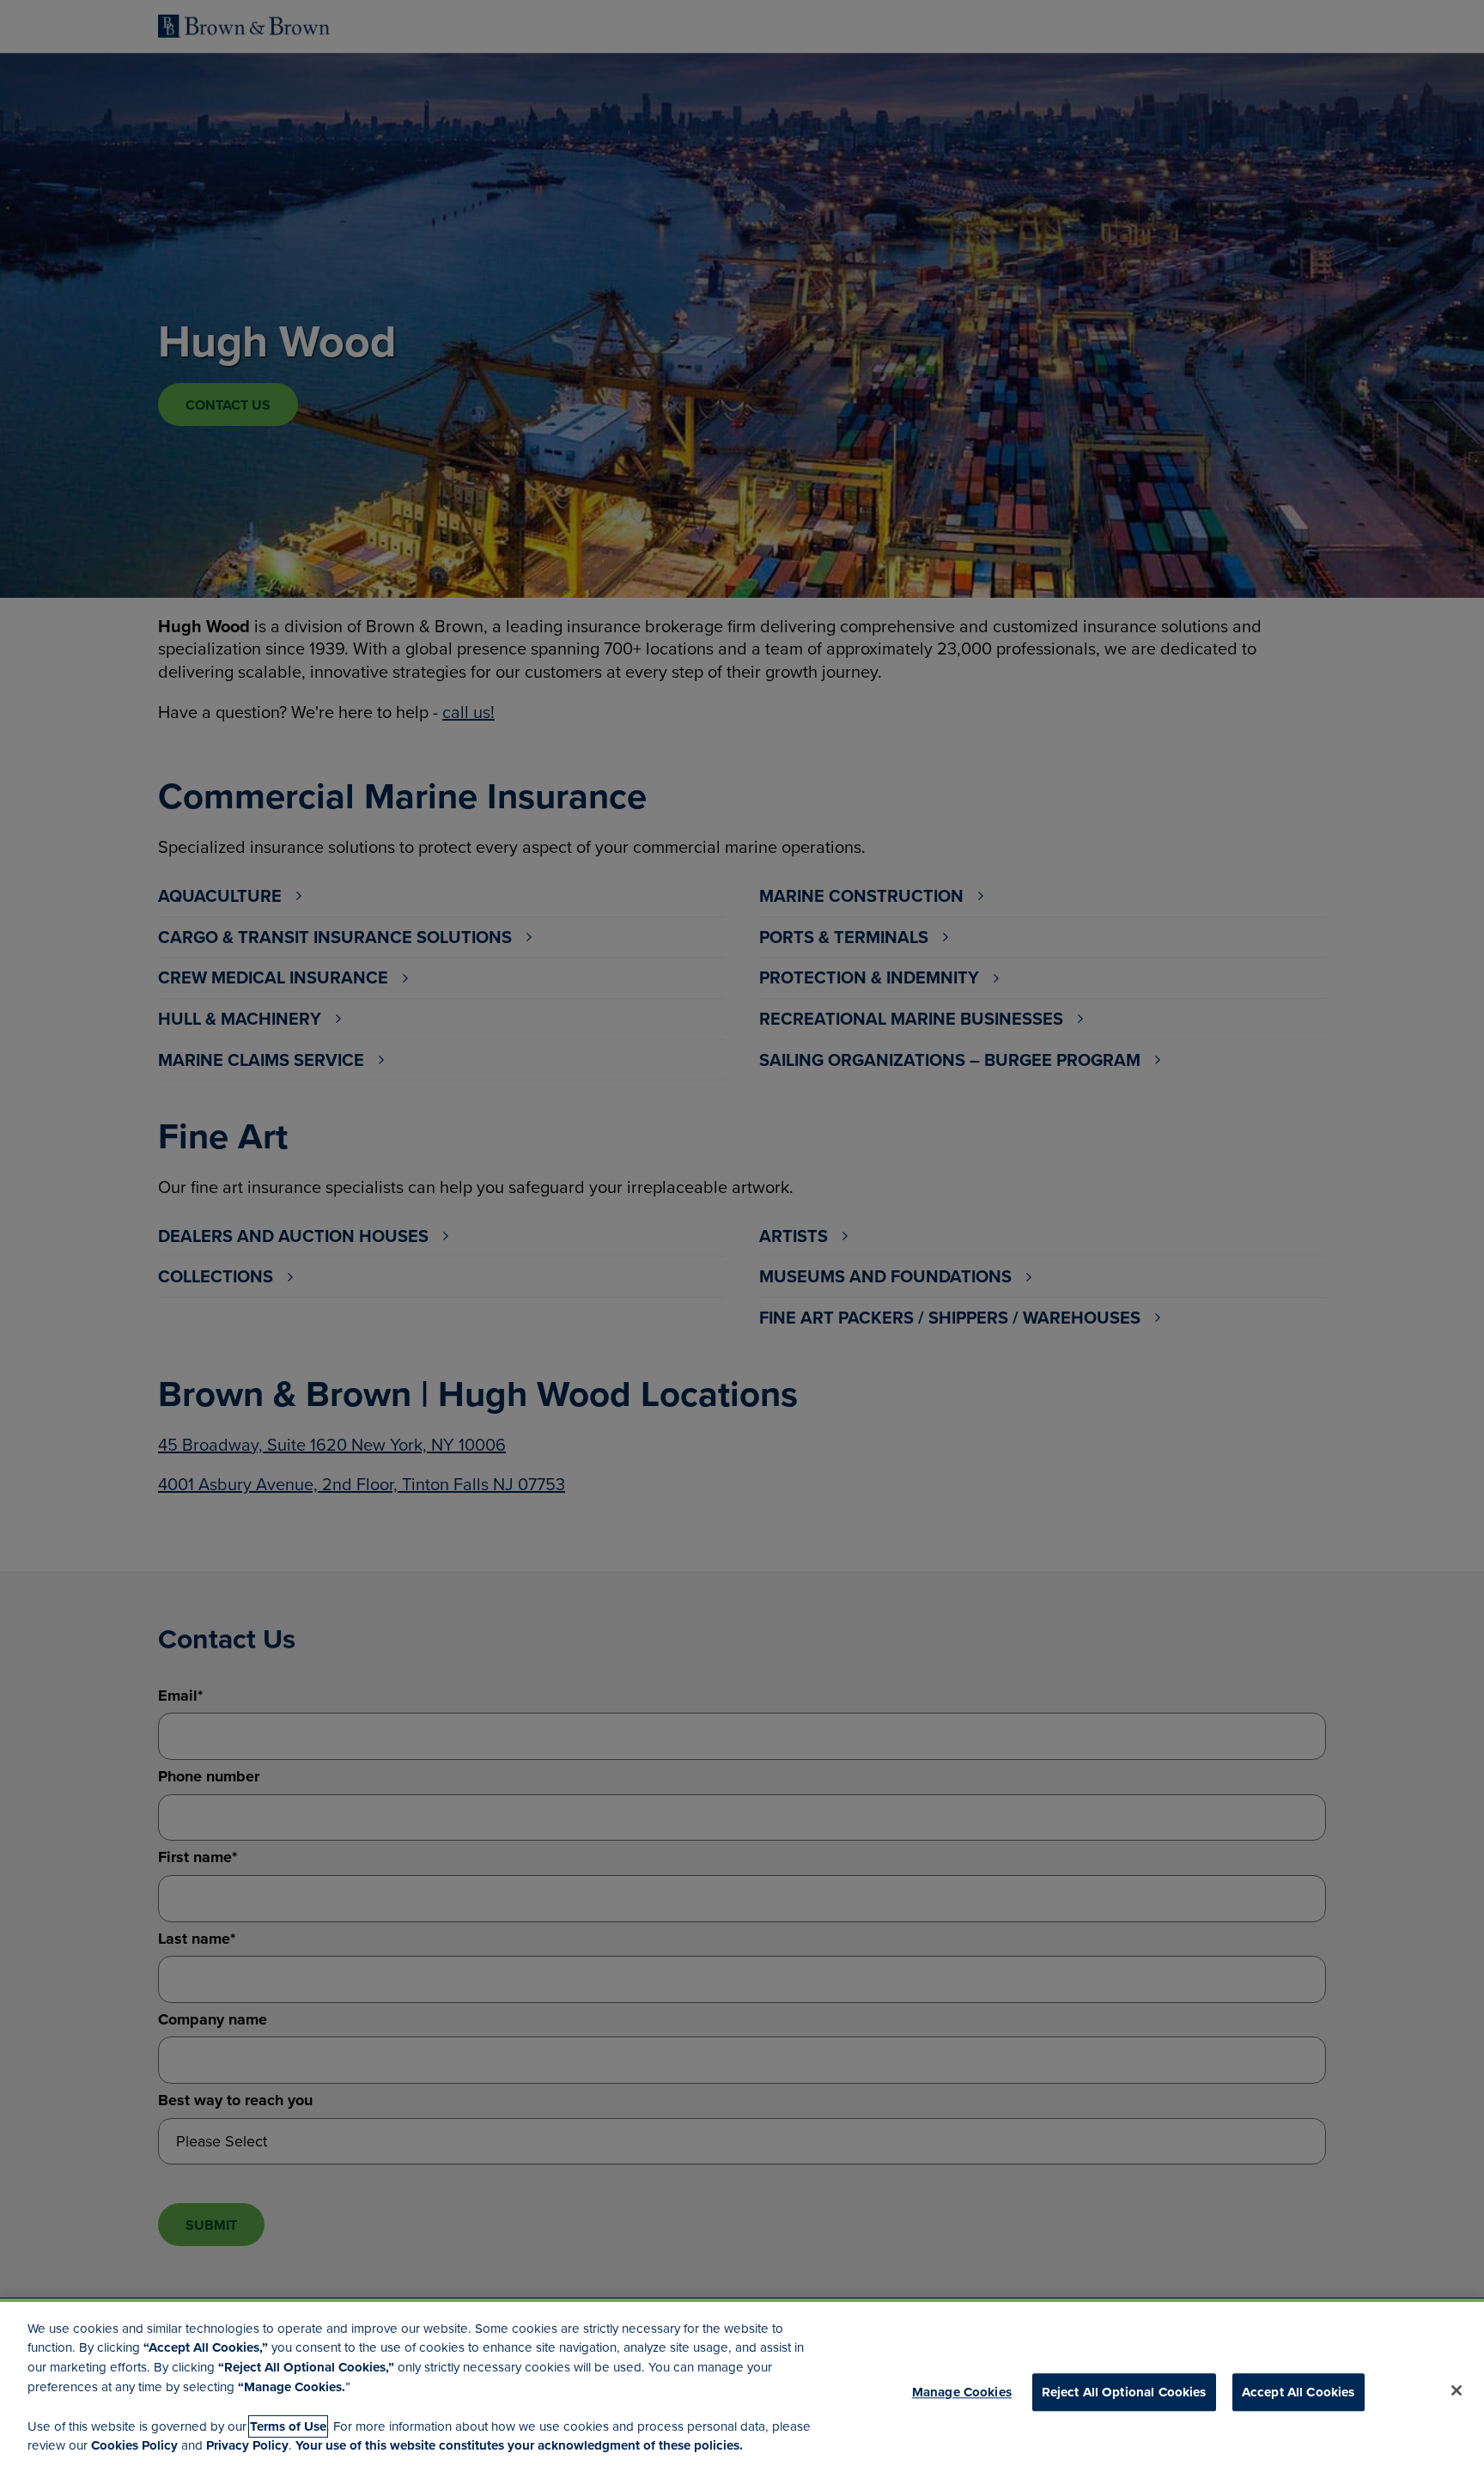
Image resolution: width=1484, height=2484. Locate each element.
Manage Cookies (962, 2392)
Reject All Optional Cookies (1124, 2392)
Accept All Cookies (1298, 2392)
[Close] (1457, 2390)
